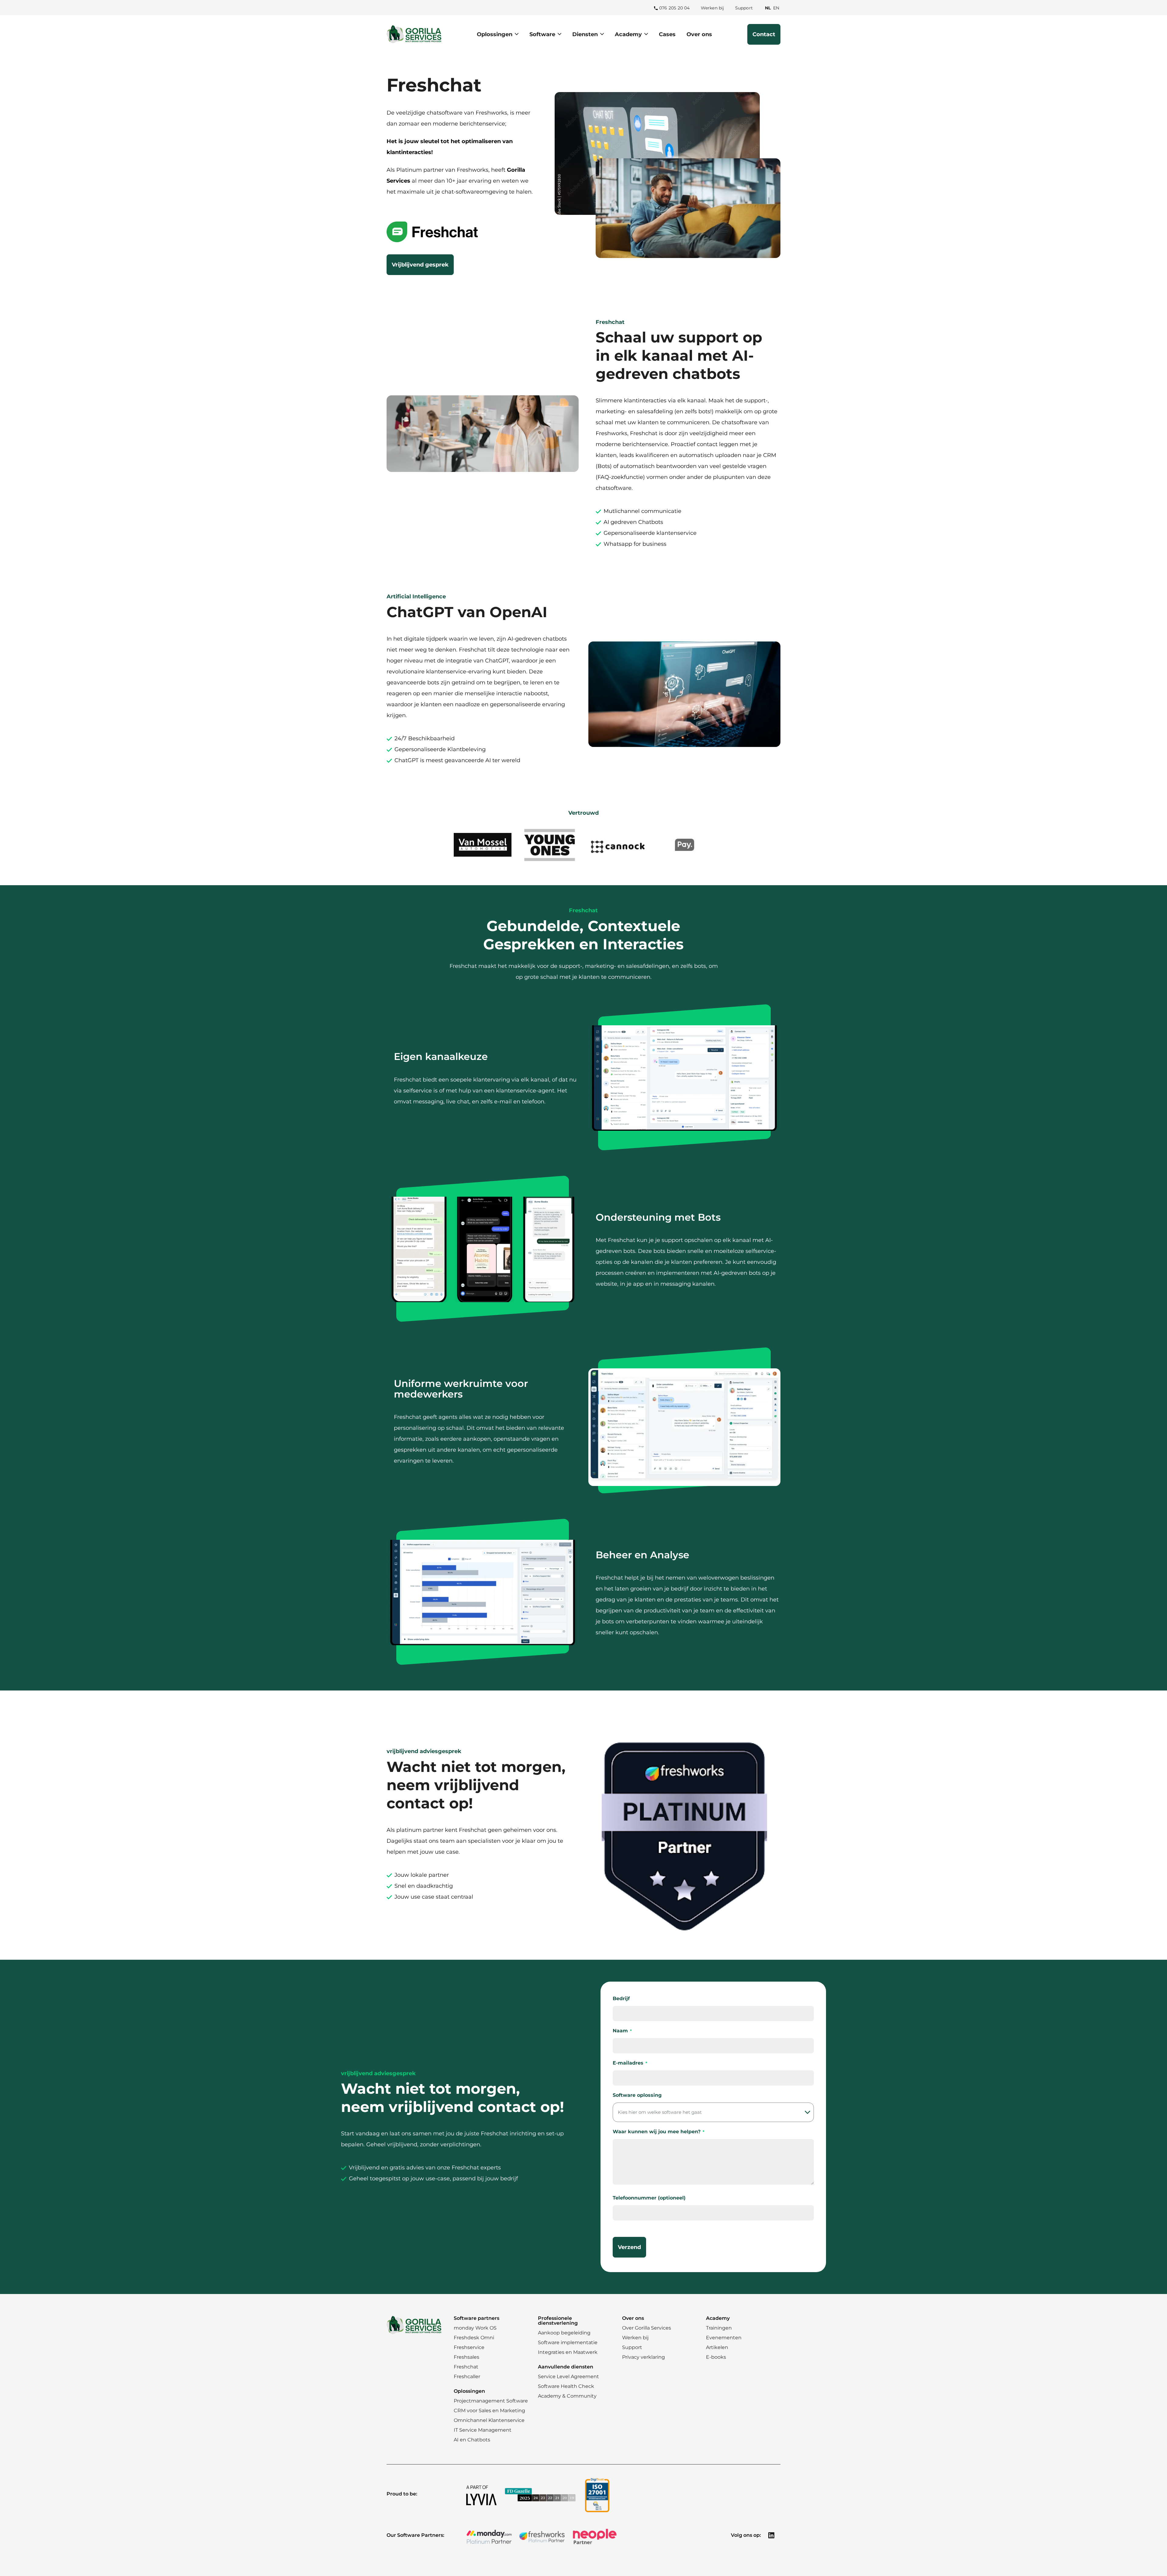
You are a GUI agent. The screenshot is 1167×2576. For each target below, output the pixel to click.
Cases (667, 34)
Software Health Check (566, 2386)
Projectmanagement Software (491, 2401)
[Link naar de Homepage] (414, 34)
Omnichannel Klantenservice (489, 2420)
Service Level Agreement (568, 2377)
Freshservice (469, 2347)
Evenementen (724, 2338)
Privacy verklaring (644, 2357)
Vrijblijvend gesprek (420, 265)
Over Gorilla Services (647, 2328)
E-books (716, 2357)
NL (768, 8)
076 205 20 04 (675, 8)
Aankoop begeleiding (564, 2333)
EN (777, 8)
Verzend (629, 2247)
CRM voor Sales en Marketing (489, 2411)
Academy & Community (567, 2396)
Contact (764, 34)
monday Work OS (475, 2328)
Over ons (699, 34)
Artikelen (717, 2347)
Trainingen (719, 2328)
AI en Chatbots (472, 2440)
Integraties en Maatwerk (568, 2352)
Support (744, 8)
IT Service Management (483, 2430)
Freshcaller (467, 2377)
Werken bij (713, 8)
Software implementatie (568, 2342)
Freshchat (466, 2367)
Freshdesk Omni (474, 2338)
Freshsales (466, 2357)
